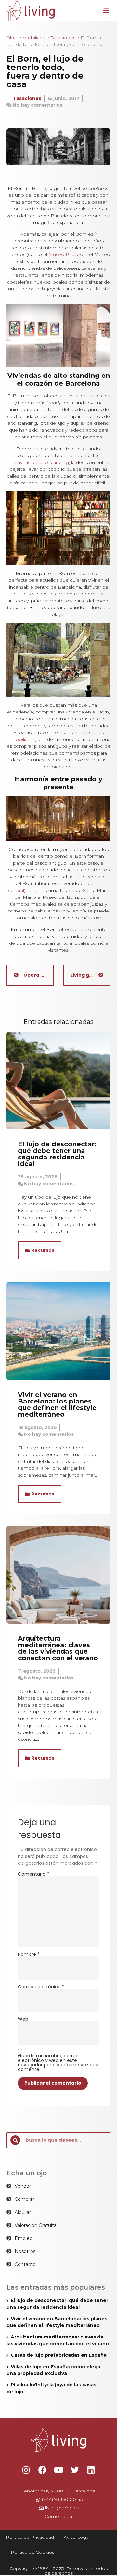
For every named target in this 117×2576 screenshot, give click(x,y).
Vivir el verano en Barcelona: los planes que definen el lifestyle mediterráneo (57, 1404)
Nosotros (25, 2251)
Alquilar (23, 2212)
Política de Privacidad (30, 2537)
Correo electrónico (41, 1987)
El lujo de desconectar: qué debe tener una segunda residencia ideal (57, 1154)
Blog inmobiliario (26, 38)
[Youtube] (58, 2470)
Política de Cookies (32, 2552)
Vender (23, 2186)
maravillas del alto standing (39, 462)
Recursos (43, 1250)
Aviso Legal (77, 2537)
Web (23, 2019)
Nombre (29, 1954)
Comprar (24, 2199)
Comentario (33, 1874)
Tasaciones (63, 38)
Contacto (25, 2264)
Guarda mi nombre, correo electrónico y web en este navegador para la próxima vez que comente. (58, 2062)
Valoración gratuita (36, 2225)
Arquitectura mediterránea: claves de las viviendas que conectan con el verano (58, 1648)
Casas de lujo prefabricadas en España (59, 2355)
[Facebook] (42, 2470)
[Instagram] (26, 2470)
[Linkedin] (91, 2470)
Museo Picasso (66, 254)
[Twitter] (75, 2470)
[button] (106, 10)
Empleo (24, 2238)
